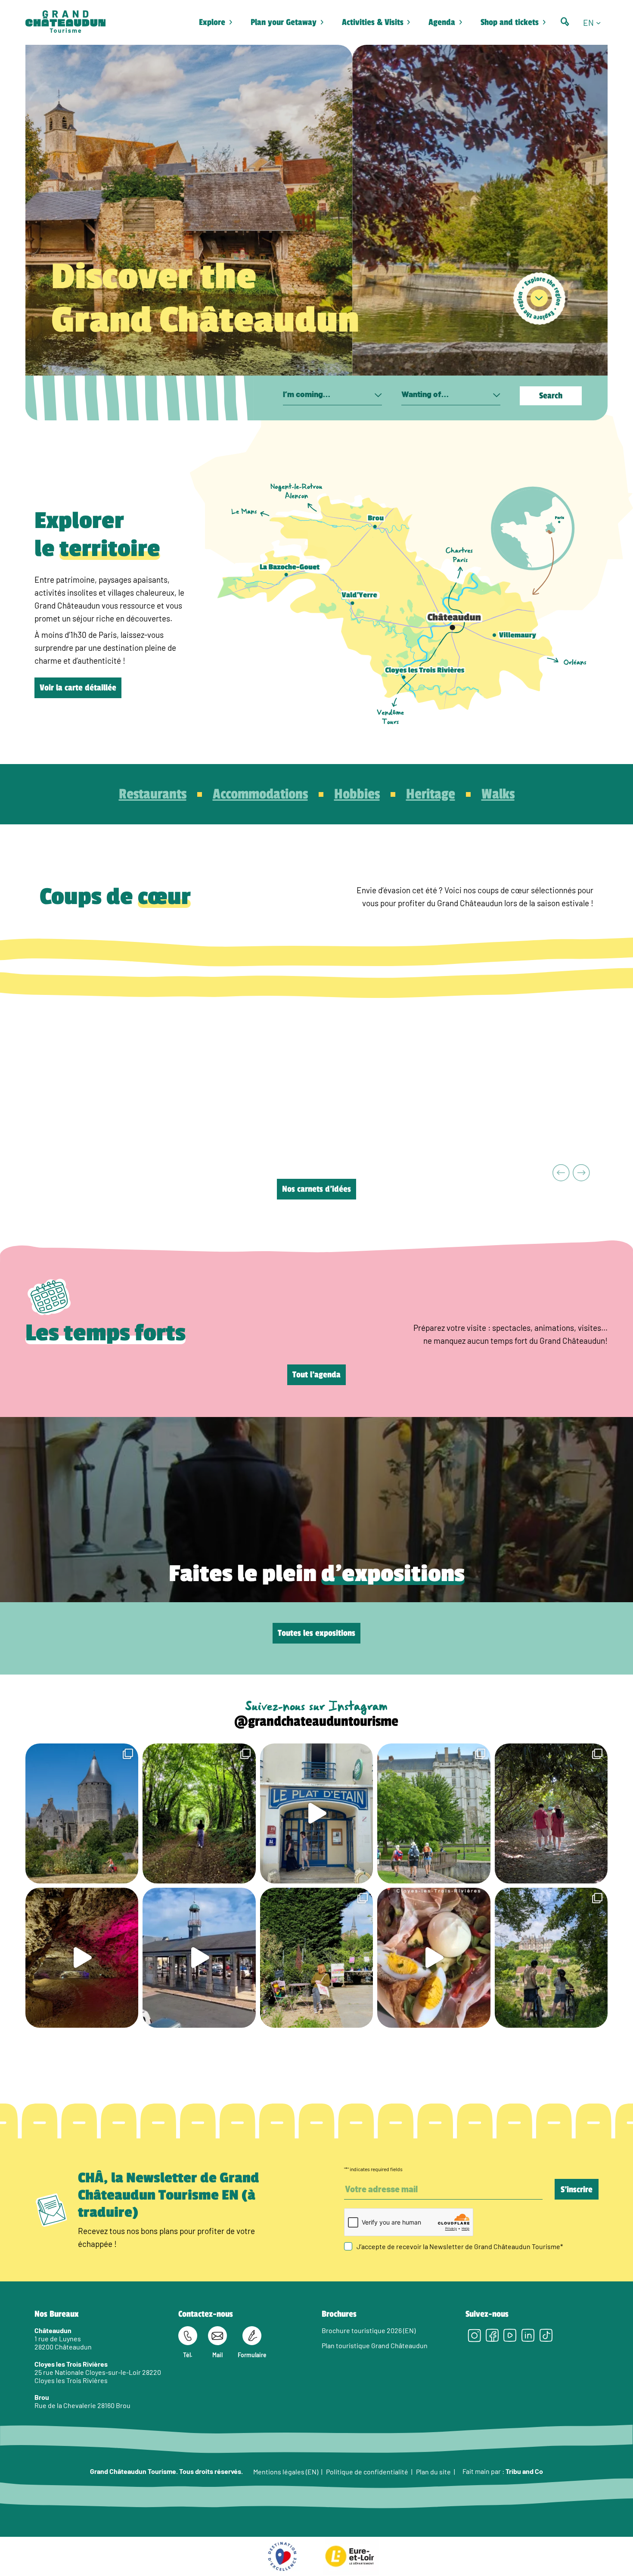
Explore (212, 22)
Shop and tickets (510, 22)
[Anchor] (539, 298)
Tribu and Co (524, 2471)
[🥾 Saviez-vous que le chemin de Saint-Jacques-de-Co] (434, 1813)
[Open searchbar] (565, 22)
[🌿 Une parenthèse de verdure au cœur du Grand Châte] (551, 1813)
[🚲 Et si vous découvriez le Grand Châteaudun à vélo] (551, 1958)
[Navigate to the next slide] (582, 1173)
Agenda (442, 22)
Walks (498, 794)
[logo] (65, 22)
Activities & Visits (373, 22)
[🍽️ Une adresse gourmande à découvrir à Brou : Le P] (316, 1813)
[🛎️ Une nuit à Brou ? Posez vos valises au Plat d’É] (199, 1958)
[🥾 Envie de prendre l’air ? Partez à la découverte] (199, 1813)
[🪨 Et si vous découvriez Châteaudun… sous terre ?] (82, 1958)
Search (551, 396)
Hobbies (357, 794)
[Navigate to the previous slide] (561, 1173)
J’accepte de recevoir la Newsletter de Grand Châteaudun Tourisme (460, 2246)
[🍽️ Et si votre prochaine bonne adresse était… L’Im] (434, 1958)
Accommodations (260, 794)
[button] (595, 22)
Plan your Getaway (284, 22)
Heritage (431, 794)
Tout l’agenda (316, 1375)
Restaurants (153, 794)
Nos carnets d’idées (316, 1189)
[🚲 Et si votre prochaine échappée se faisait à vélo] (82, 1813)
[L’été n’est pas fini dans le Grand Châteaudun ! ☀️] (316, 1958)
